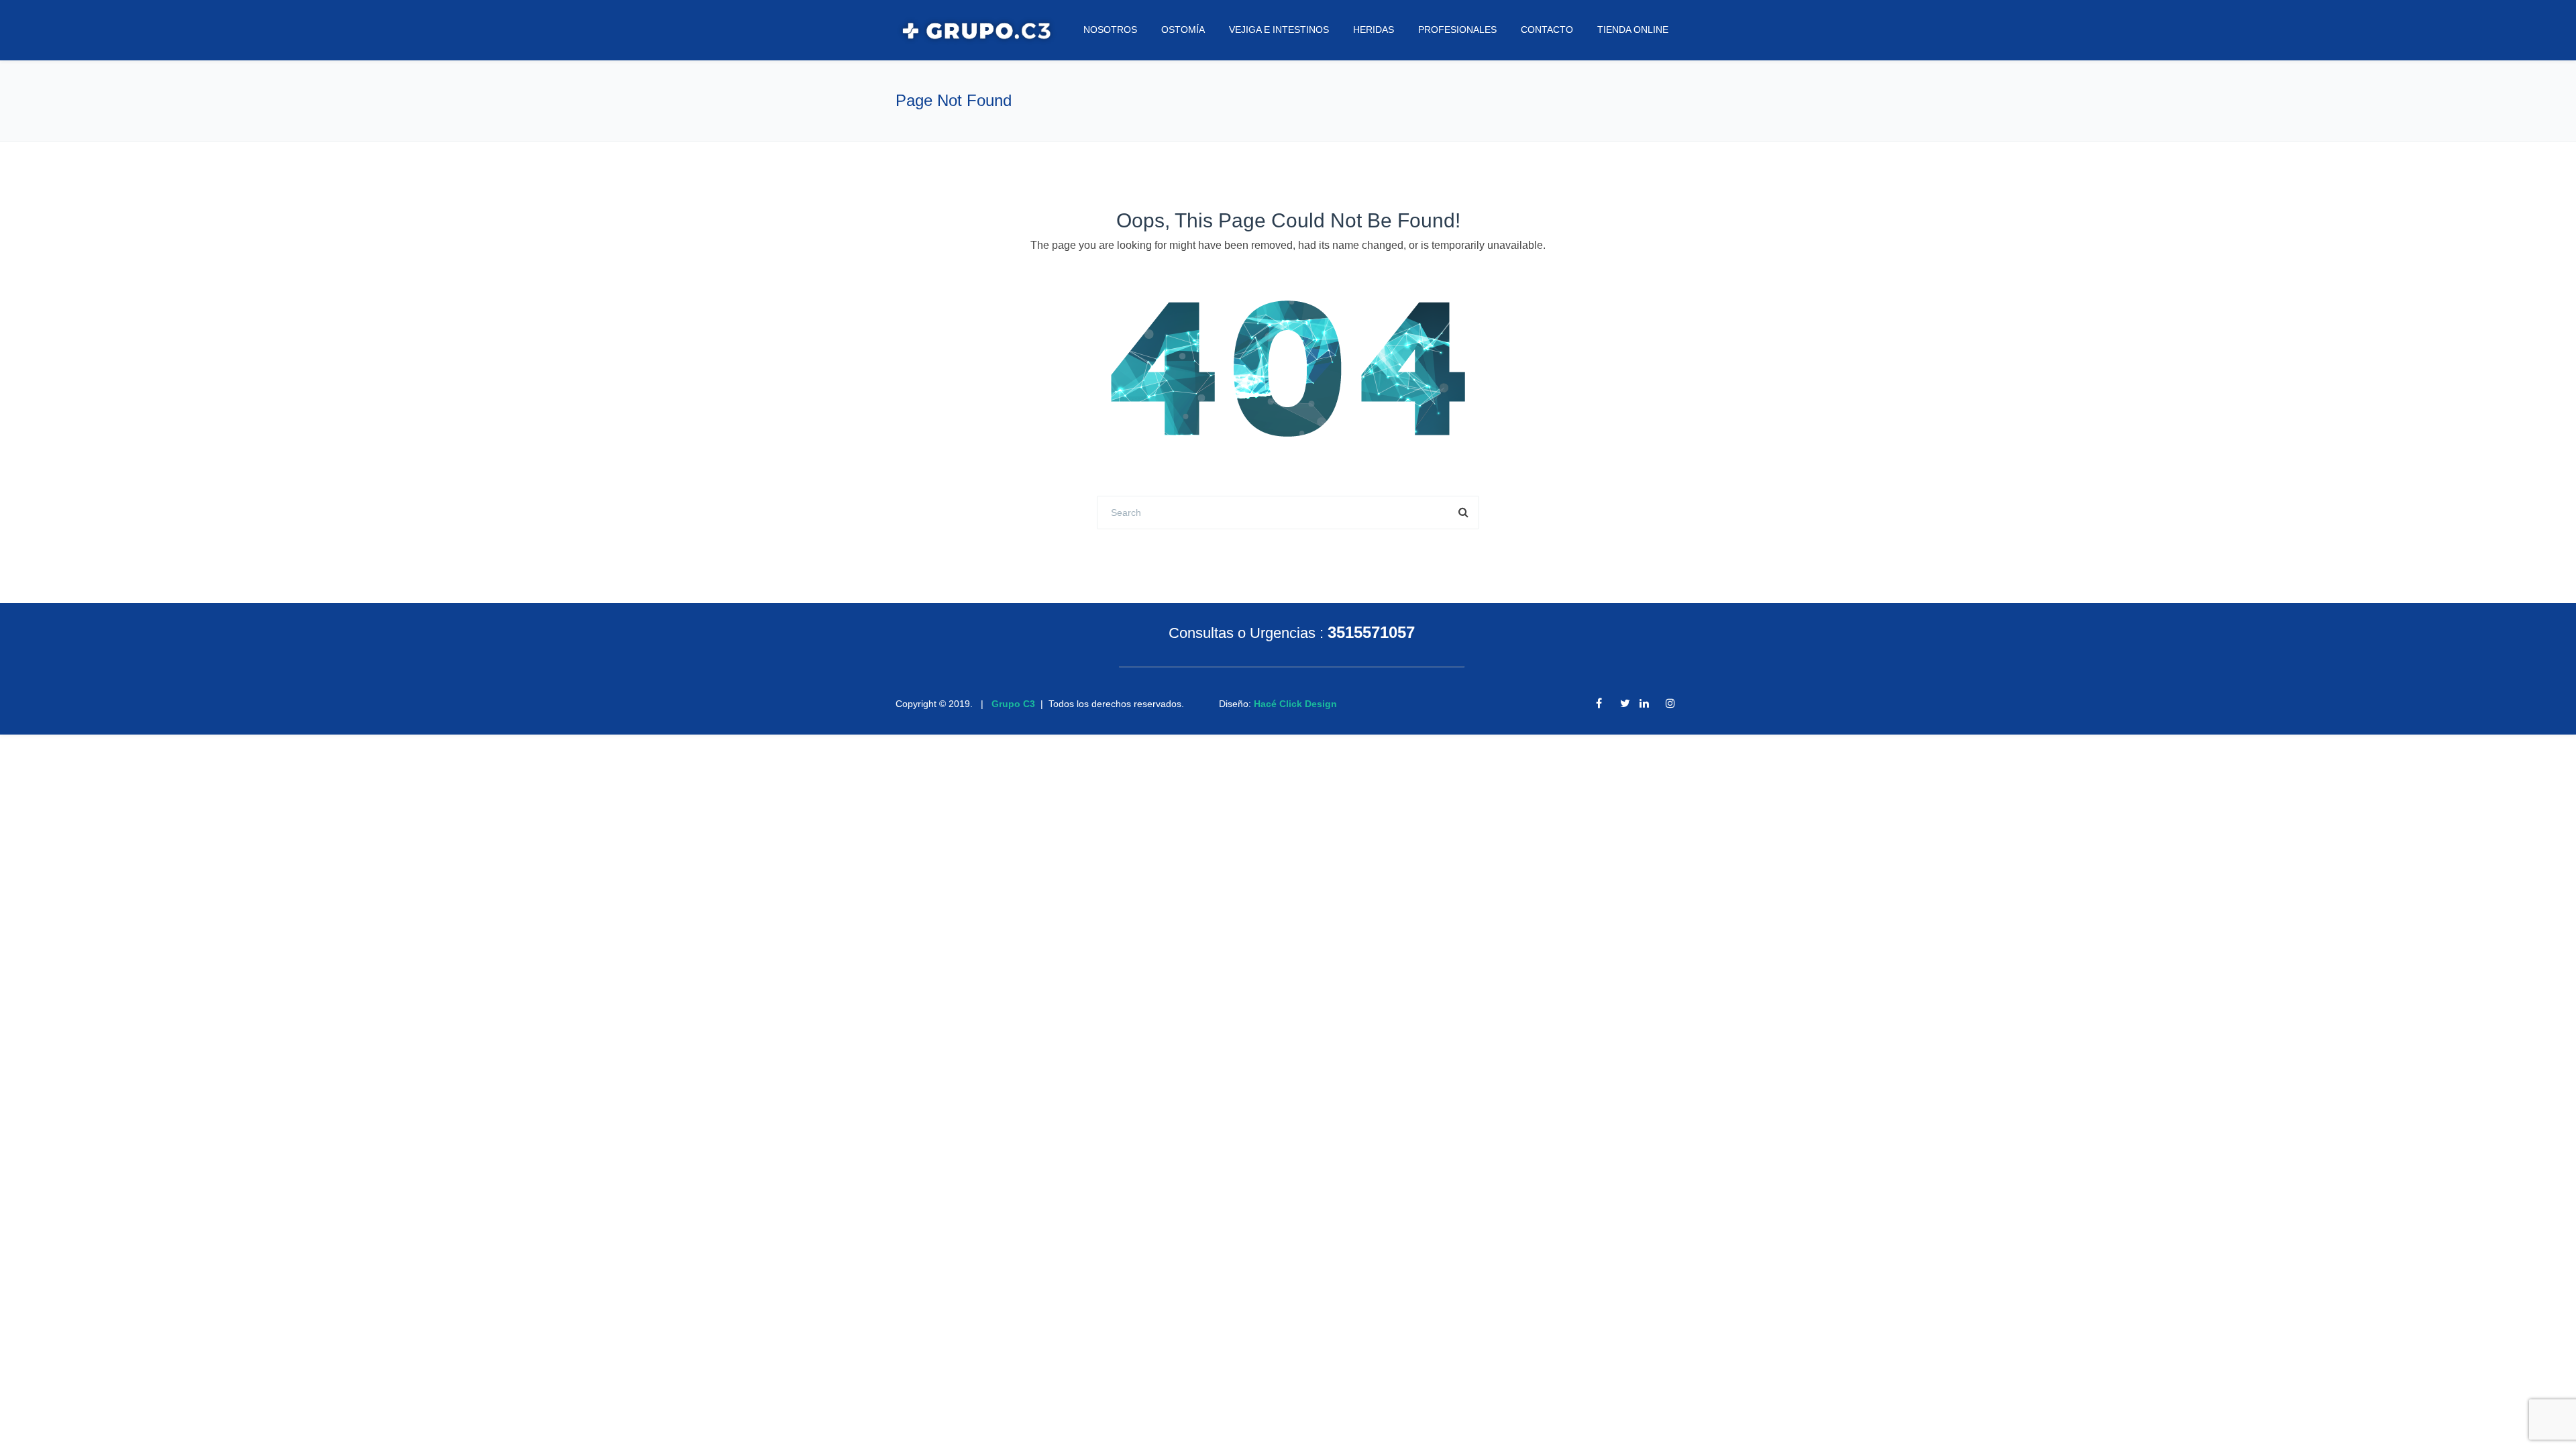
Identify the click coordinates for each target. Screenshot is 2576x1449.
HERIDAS (1374, 30)
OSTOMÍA (1183, 30)
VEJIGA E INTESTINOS (1279, 30)
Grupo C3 (1013, 704)
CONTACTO (1547, 30)
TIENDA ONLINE (1633, 30)
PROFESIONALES (1457, 30)
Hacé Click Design (1295, 704)
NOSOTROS (1110, 30)
